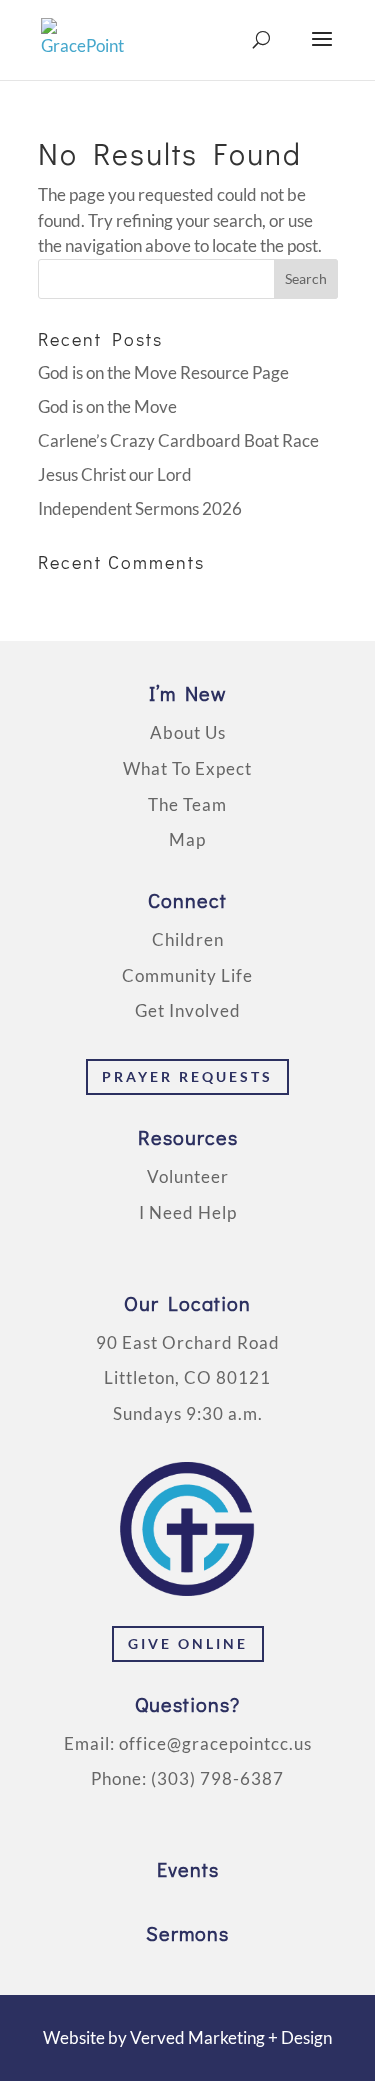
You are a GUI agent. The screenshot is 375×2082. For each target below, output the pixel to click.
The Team (187, 804)
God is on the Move (107, 406)
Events (188, 1869)
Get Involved (188, 1010)
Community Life (187, 975)
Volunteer (188, 1176)
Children (188, 939)
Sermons (187, 1933)
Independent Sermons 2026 (140, 508)
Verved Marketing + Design (231, 2037)
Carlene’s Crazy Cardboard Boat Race (178, 440)
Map (187, 839)
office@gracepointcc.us (215, 1743)
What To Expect (187, 768)
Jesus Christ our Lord (115, 474)
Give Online (188, 1643)
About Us (188, 732)
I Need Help (188, 1212)
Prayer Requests (187, 1076)
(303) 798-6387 (217, 1778)
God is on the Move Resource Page (163, 372)
